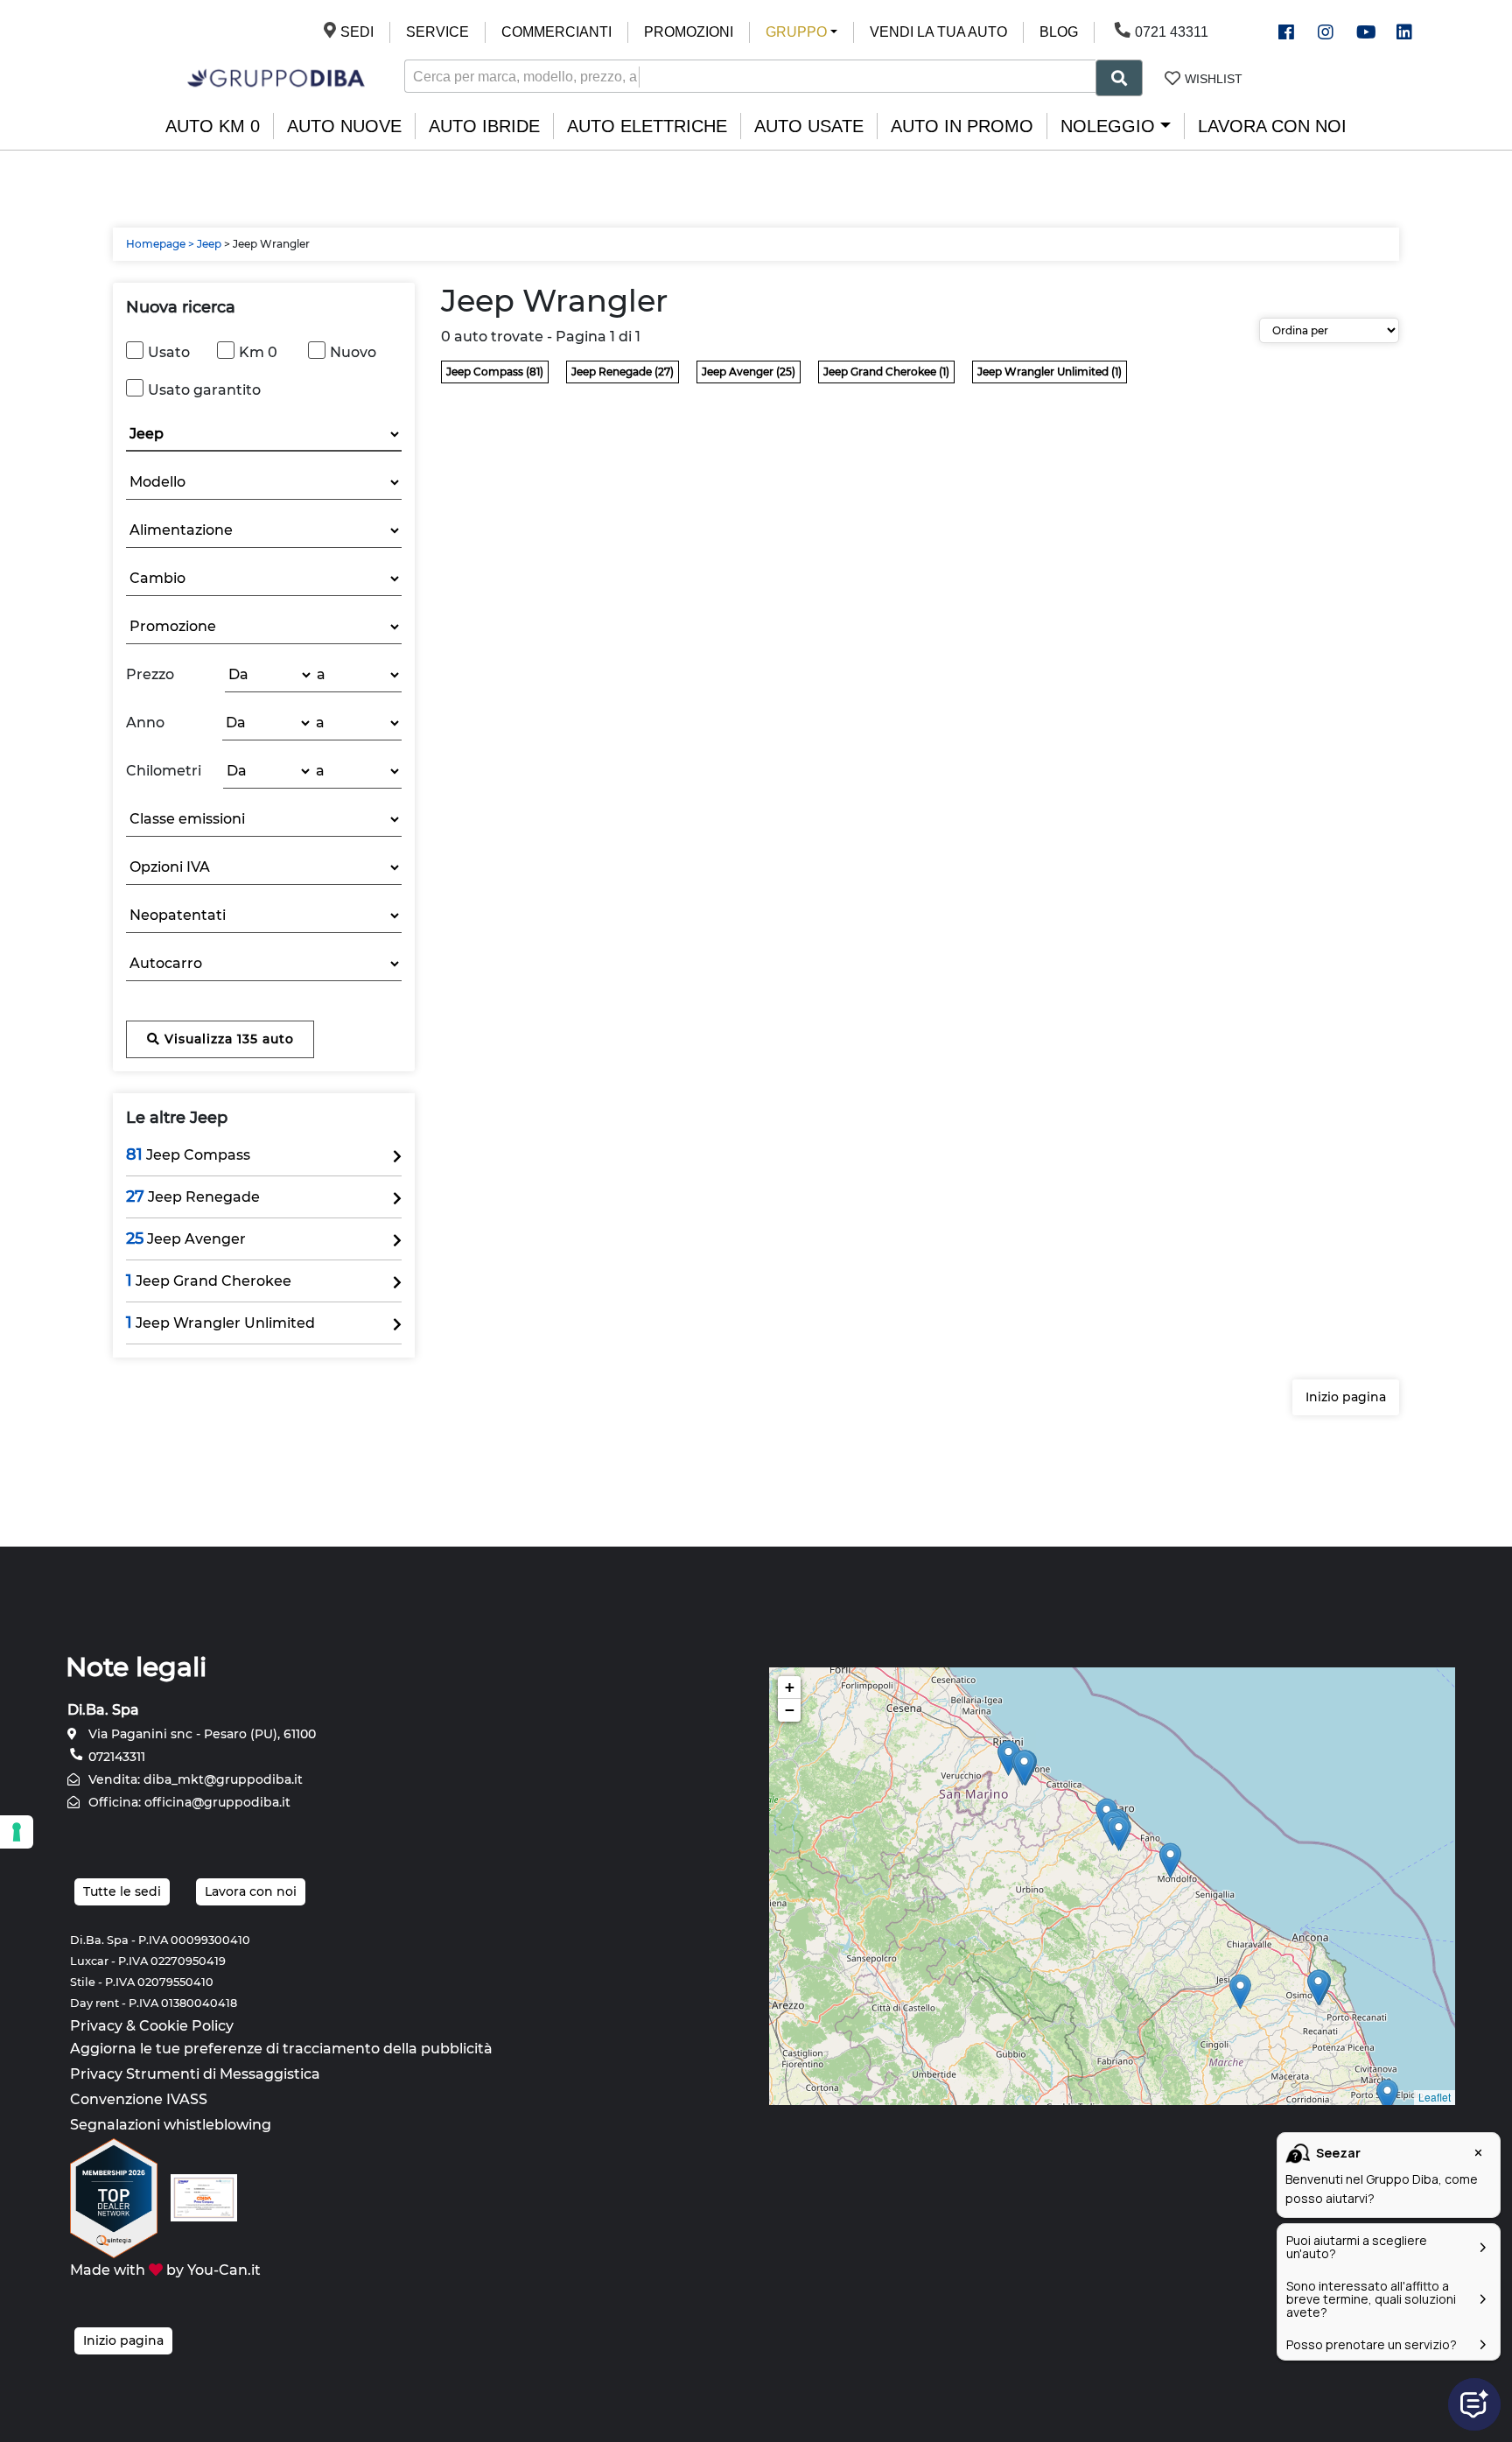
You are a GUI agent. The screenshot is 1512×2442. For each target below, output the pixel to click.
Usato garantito (204, 390)
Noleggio (1108, 126)
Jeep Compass (188, 1154)
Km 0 (258, 352)
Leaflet (1435, 2097)
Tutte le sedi (122, 1891)
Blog (1059, 32)
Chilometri (164, 771)
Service (437, 32)
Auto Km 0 (213, 126)
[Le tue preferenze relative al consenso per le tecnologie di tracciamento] (17, 1832)
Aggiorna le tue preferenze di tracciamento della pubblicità (281, 2049)
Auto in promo (962, 126)
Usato (169, 352)
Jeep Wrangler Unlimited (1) (1050, 372)
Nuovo (353, 352)
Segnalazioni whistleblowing (171, 2125)
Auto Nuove (344, 126)
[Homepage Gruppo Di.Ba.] (276, 77)
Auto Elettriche (647, 126)
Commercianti (556, 32)
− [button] (790, 1710)
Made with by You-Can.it (165, 2270)
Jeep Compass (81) (495, 372)
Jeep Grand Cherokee (209, 1281)
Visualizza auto (227, 1039)
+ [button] (790, 1687)
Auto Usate (809, 126)
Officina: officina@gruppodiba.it (188, 1802)
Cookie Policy (186, 2026)
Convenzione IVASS (139, 2099)
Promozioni (689, 32)
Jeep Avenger (186, 1239)
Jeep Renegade (193, 1196)
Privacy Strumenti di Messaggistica (195, 2074)
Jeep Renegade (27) (623, 372)
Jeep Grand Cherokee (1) (886, 372)
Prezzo (150, 674)
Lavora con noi (1272, 126)
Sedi (357, 32)
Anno (145, 723)
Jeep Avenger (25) (749, 372)
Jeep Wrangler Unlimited (220, 1323)
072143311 (115, 1757)
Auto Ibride (484, 126)
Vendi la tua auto (938, 32)
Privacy (96, 2026)
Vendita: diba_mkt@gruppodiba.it (194, 1779)
